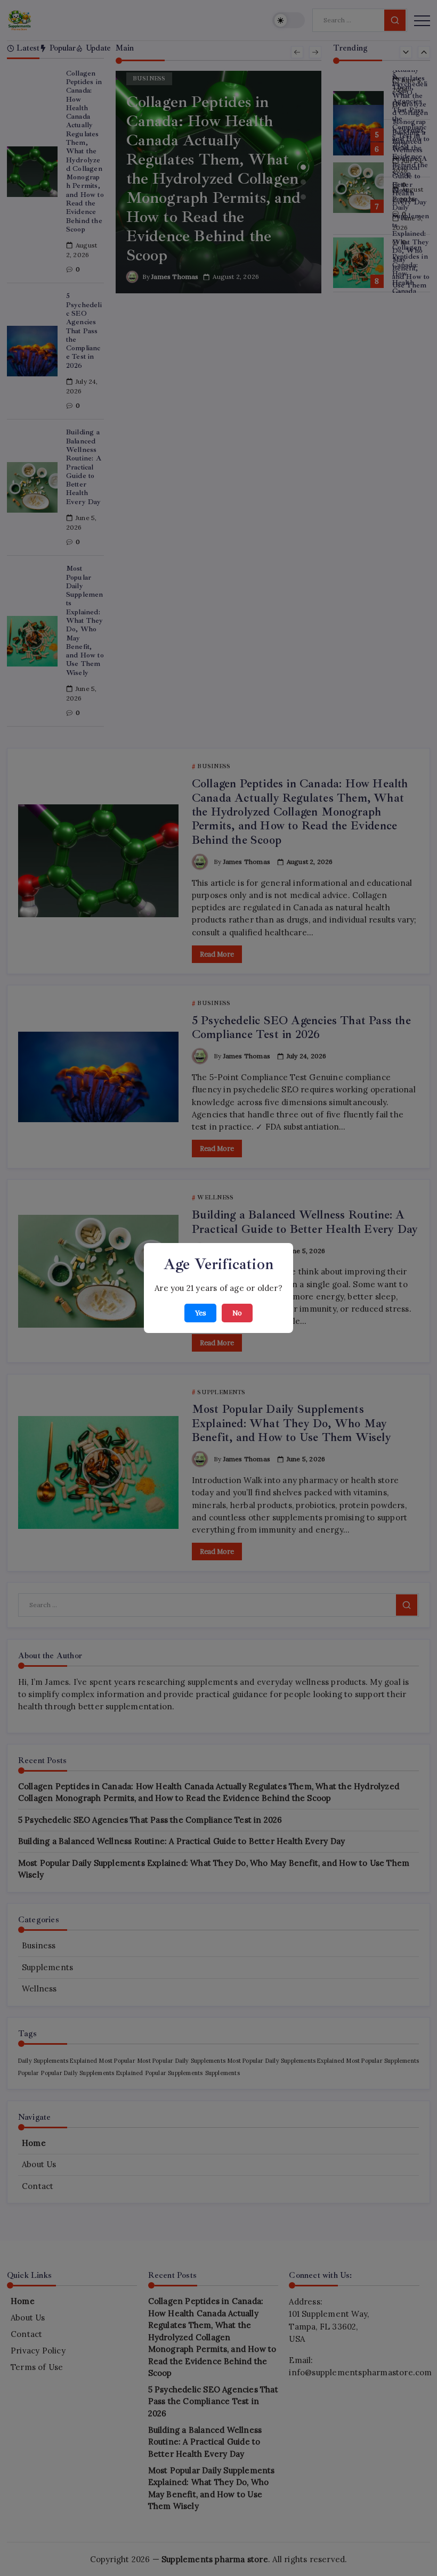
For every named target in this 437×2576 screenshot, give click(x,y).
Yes (200, 1313)
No (237, 1313)
